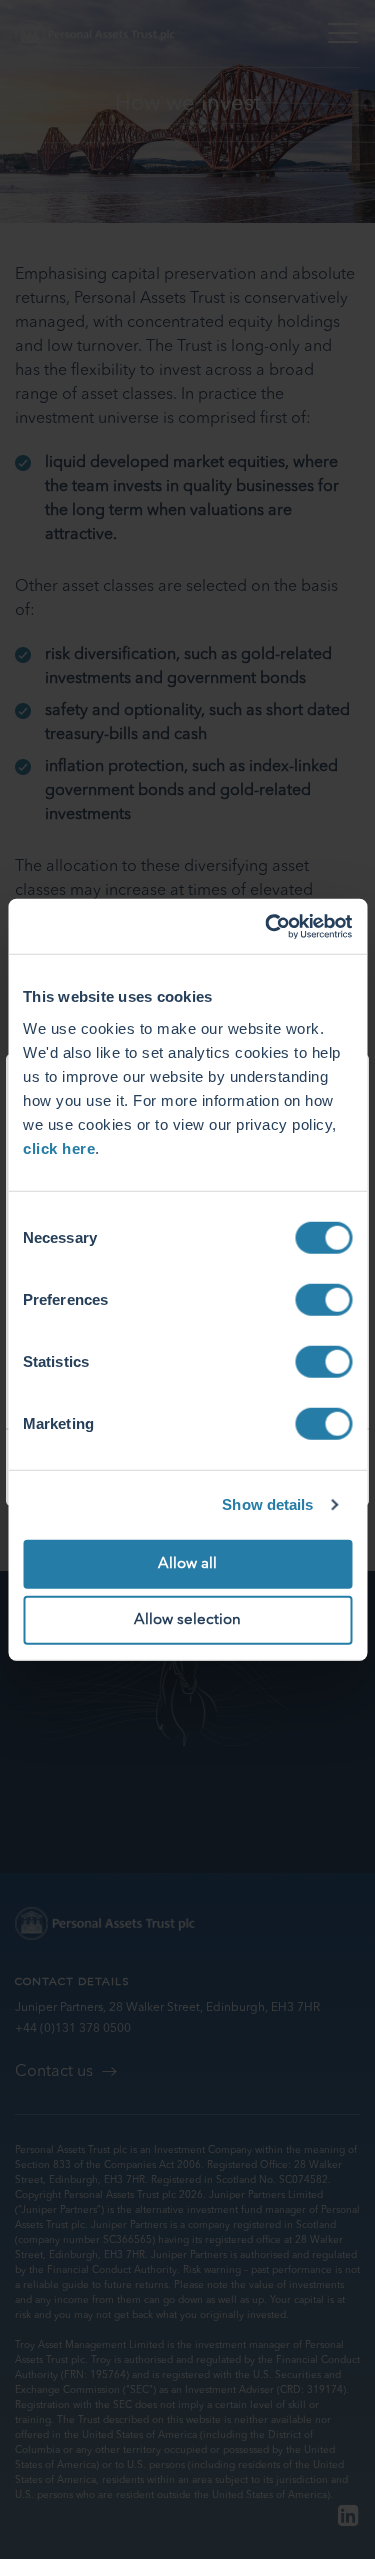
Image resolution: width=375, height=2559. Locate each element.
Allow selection (187, 1620)
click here (59, 1147)
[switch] (323, 1299)
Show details (267, 1504)
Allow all (187, 1563)
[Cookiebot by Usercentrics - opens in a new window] (267, 926)
